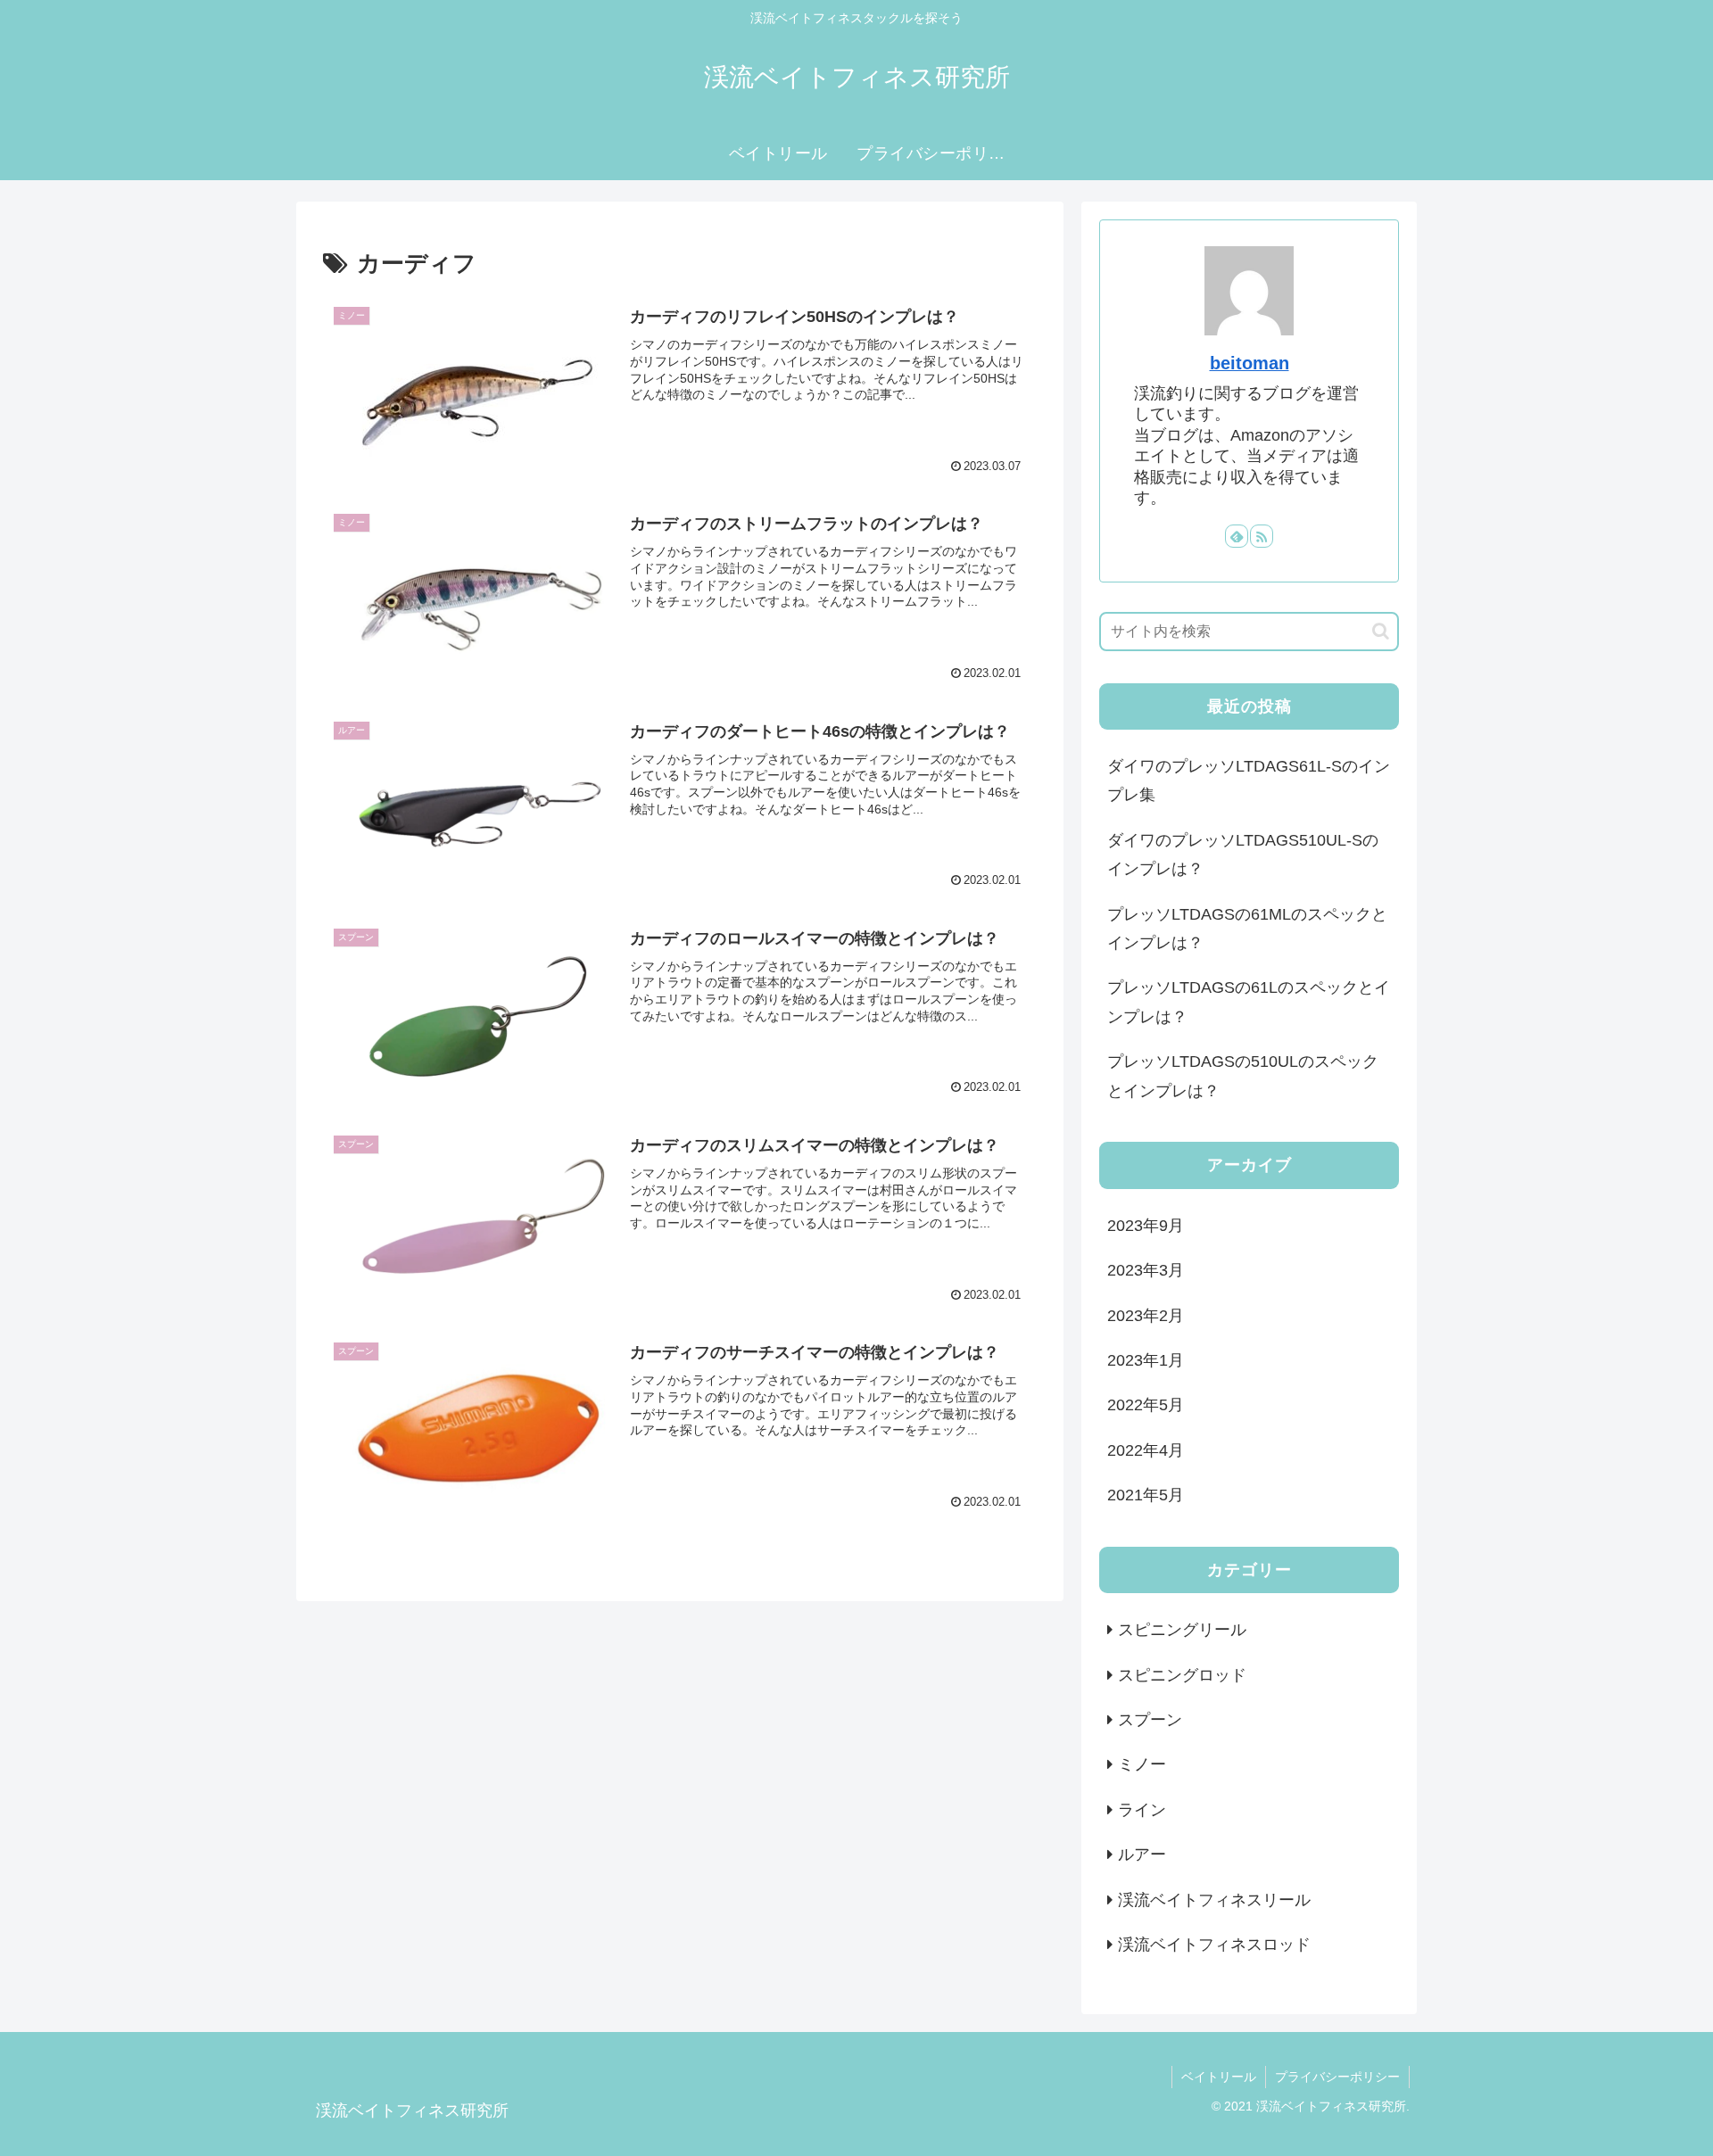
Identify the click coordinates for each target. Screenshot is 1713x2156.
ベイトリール (1219, 2077)
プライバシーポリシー (1337, 2077)
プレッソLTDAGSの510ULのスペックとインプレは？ (1243, 1076)
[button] (1381, 631)
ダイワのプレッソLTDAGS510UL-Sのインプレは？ (1243, 855)
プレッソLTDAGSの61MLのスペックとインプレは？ (1247, 929)
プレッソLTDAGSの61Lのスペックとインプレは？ (1249, 1002)
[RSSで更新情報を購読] (1262, 536)
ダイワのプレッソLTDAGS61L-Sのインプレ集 (1249, 781)
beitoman (1250, 363)
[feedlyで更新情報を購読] (1237, 536)
